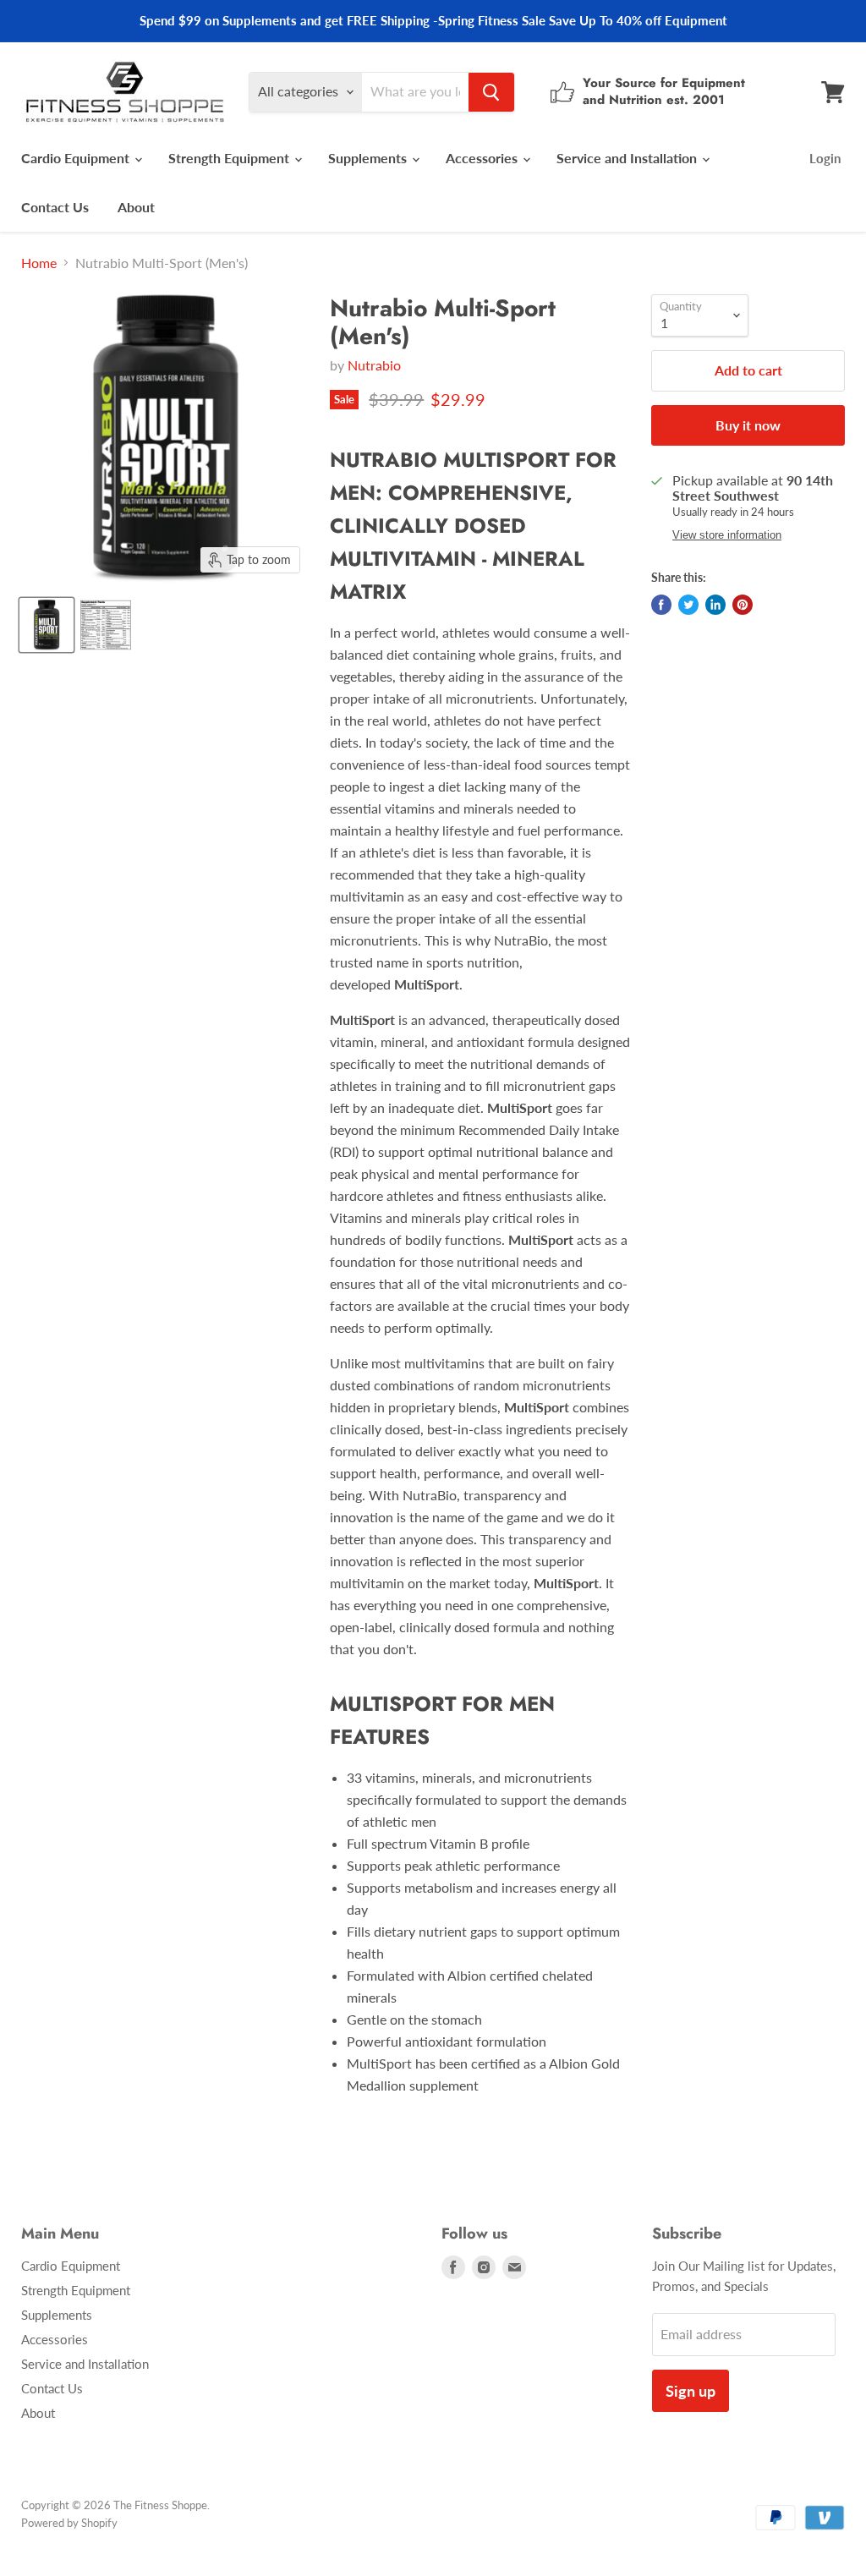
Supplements (369, 158)
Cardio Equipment (77, 158)
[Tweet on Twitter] (688, 605)
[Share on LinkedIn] (715, 605)
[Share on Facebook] (661, 605)
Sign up (691, 2391)
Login (825, 158)
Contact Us (55, 207)
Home (39, 263)
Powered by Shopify (69, 2523)
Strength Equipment (230, 158)
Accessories (483, 158)
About (136, 207)
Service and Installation (628, 158)
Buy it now (748, 425)
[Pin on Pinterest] (743, 605)
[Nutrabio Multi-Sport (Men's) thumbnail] (47, 625)
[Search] (491, 92)
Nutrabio (374, 365)
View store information (727, 535)
